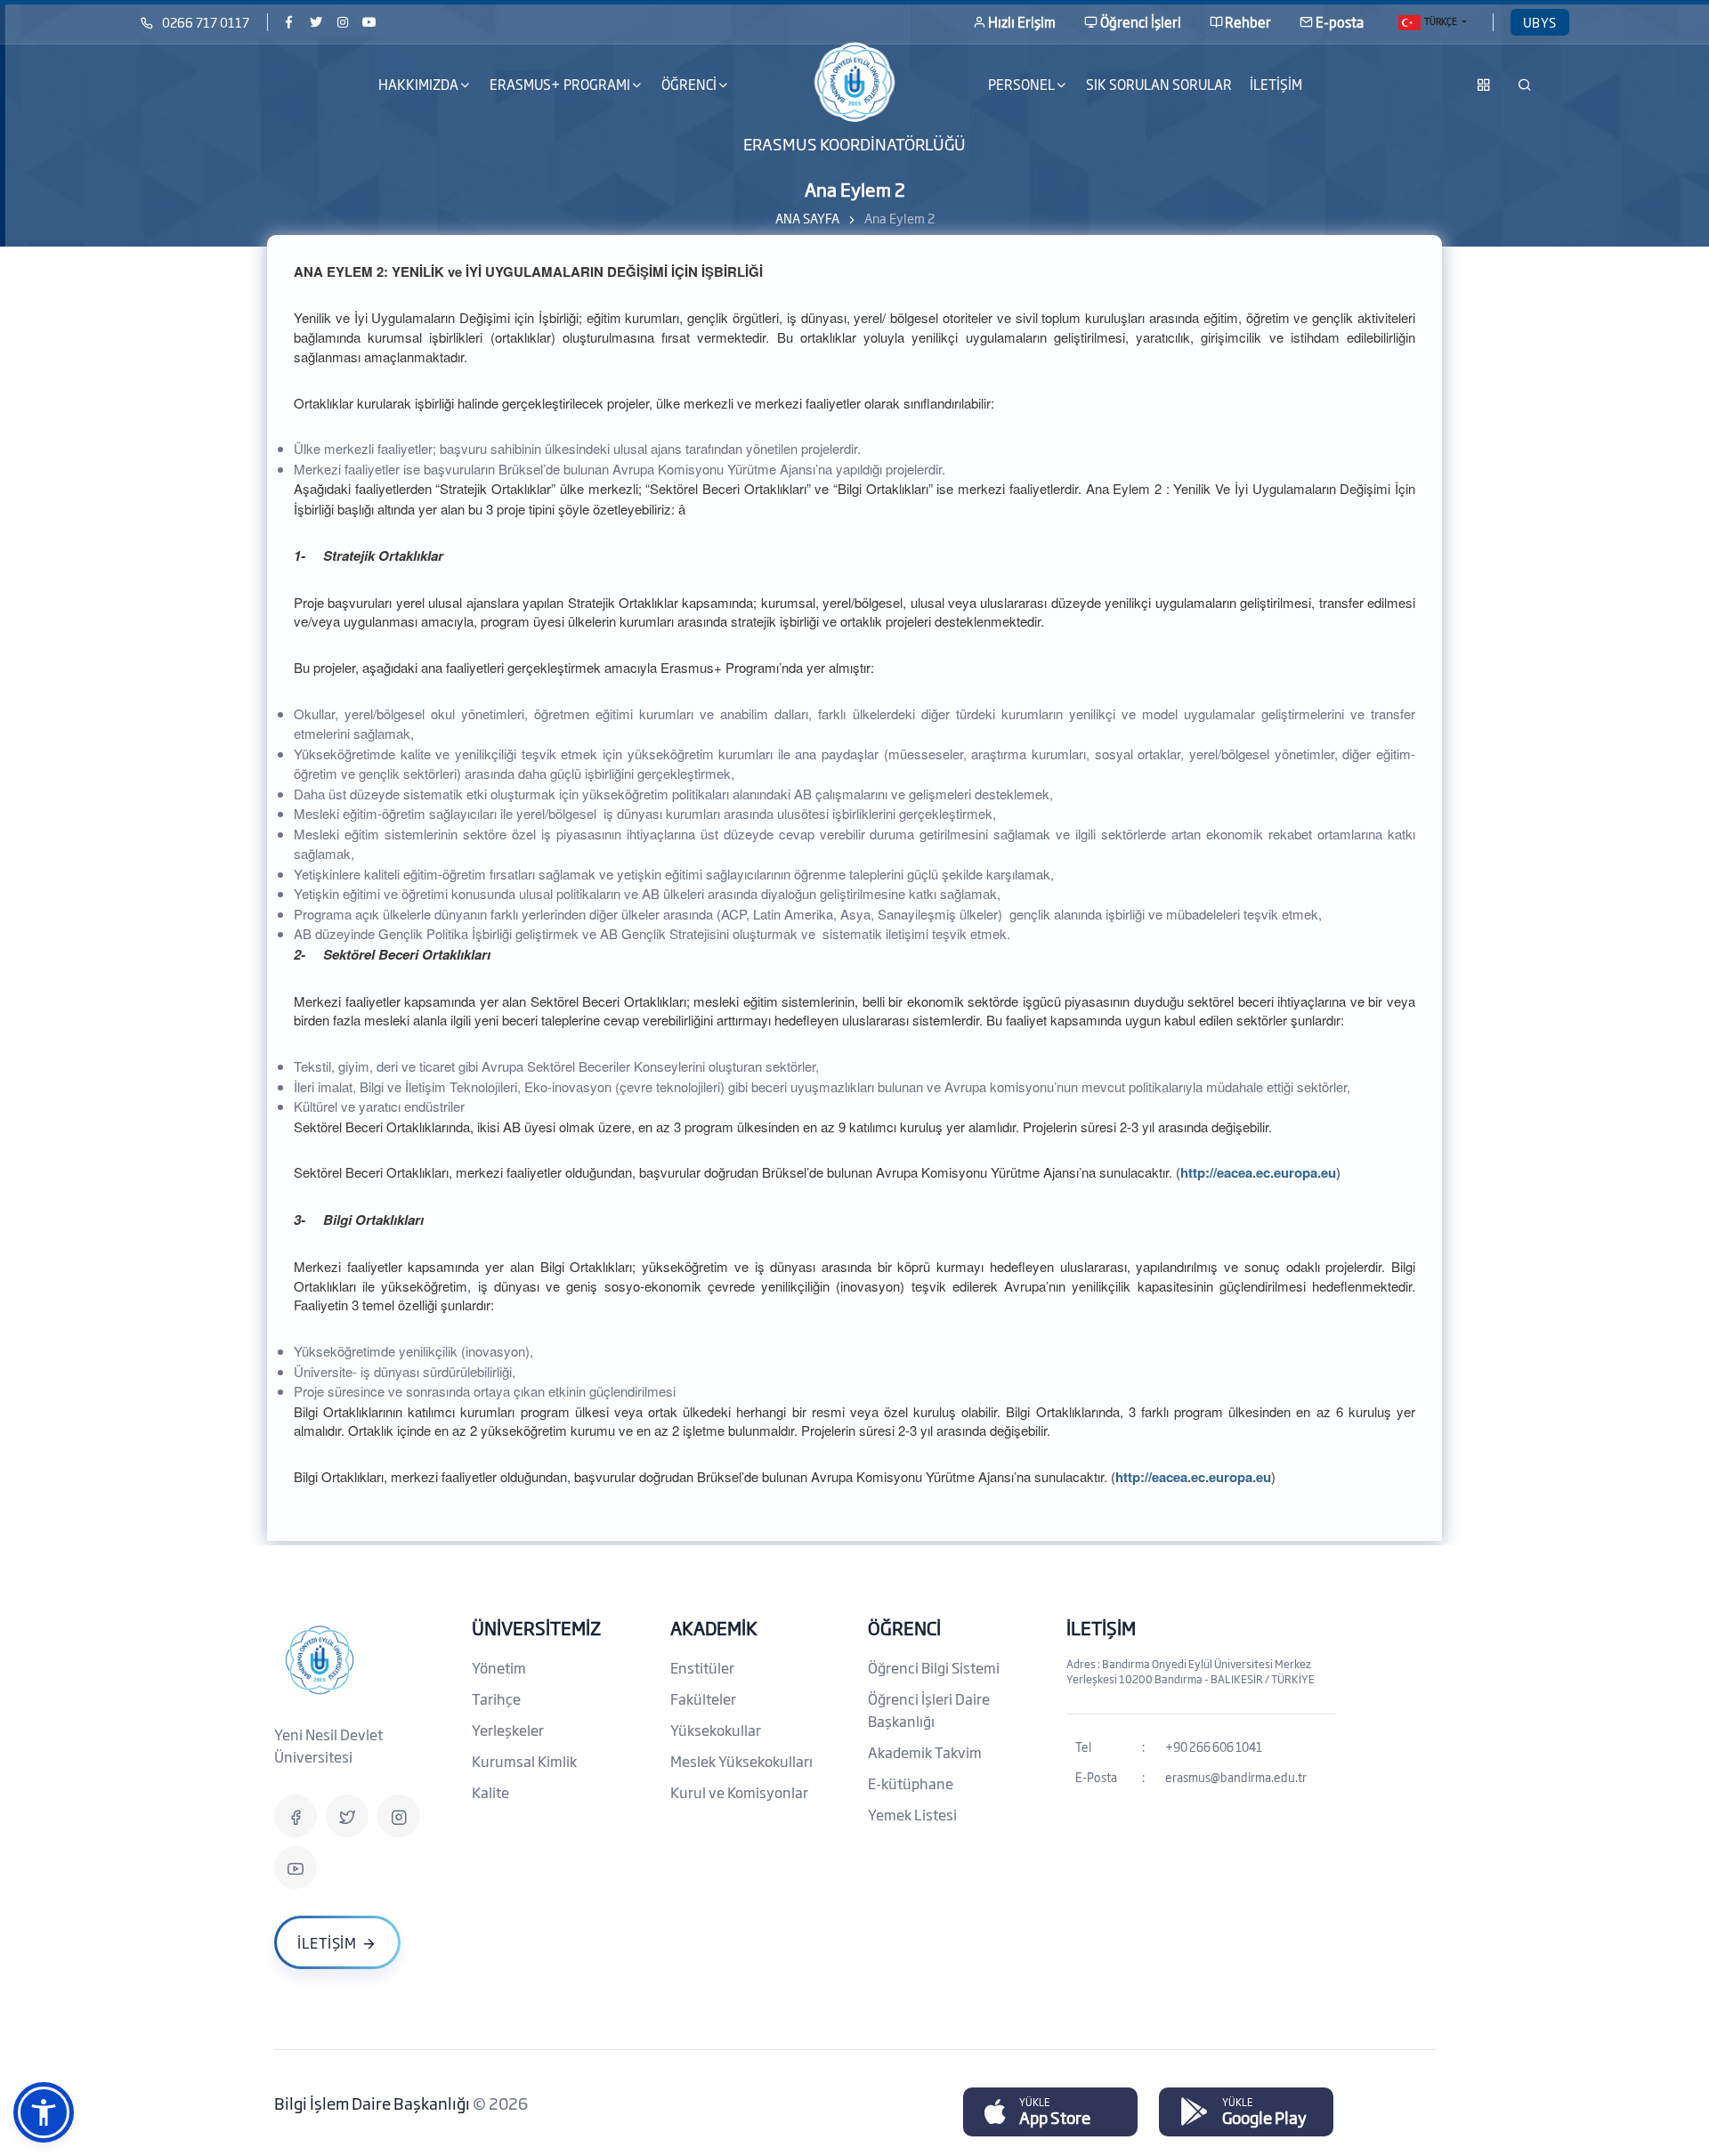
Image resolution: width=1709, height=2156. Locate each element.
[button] (44, 2112)
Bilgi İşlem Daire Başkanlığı (373, 2103)
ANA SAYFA (807, 218)
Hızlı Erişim (1022, 22)
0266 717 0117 (206, 22)
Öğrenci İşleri (1141, 22)
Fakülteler (703, 1698)
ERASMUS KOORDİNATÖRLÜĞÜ (854, 142)
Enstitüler (702, 1667)
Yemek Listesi (912, 1814)
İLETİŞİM (1276, 84)
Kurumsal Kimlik (524, 1761)
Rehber (1248, 22)
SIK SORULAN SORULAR (1159, 84)
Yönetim (499, 1667)
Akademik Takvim (925, 1752)
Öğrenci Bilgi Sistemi (934, 1667)
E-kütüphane (911, 1783)
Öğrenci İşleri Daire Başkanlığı (929, 1710)
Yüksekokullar (716, 1730)
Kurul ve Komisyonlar (739, 1792)
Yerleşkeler (508, 1730)
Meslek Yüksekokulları (741, 1761)
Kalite (490, 1792)
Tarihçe (496, 1698)
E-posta (1340, 22)
